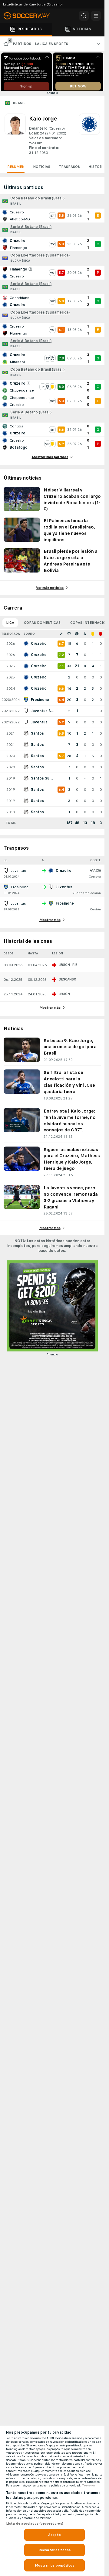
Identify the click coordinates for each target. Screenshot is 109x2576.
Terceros (89, 2486)
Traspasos (69, 169)
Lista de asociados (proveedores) (35, 2523)
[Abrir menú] (96, 16)
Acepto (54, 2535)
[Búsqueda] (84, 16)
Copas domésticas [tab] (42, 625)
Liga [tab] (10, 625)
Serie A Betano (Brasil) (31, 229)
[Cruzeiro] (89, 137)
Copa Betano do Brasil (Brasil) (37, 200)
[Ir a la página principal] (30, 16)
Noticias (42, 169)
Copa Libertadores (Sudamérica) (40, 257)
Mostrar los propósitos (54, 2565)
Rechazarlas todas (54, 2550)
